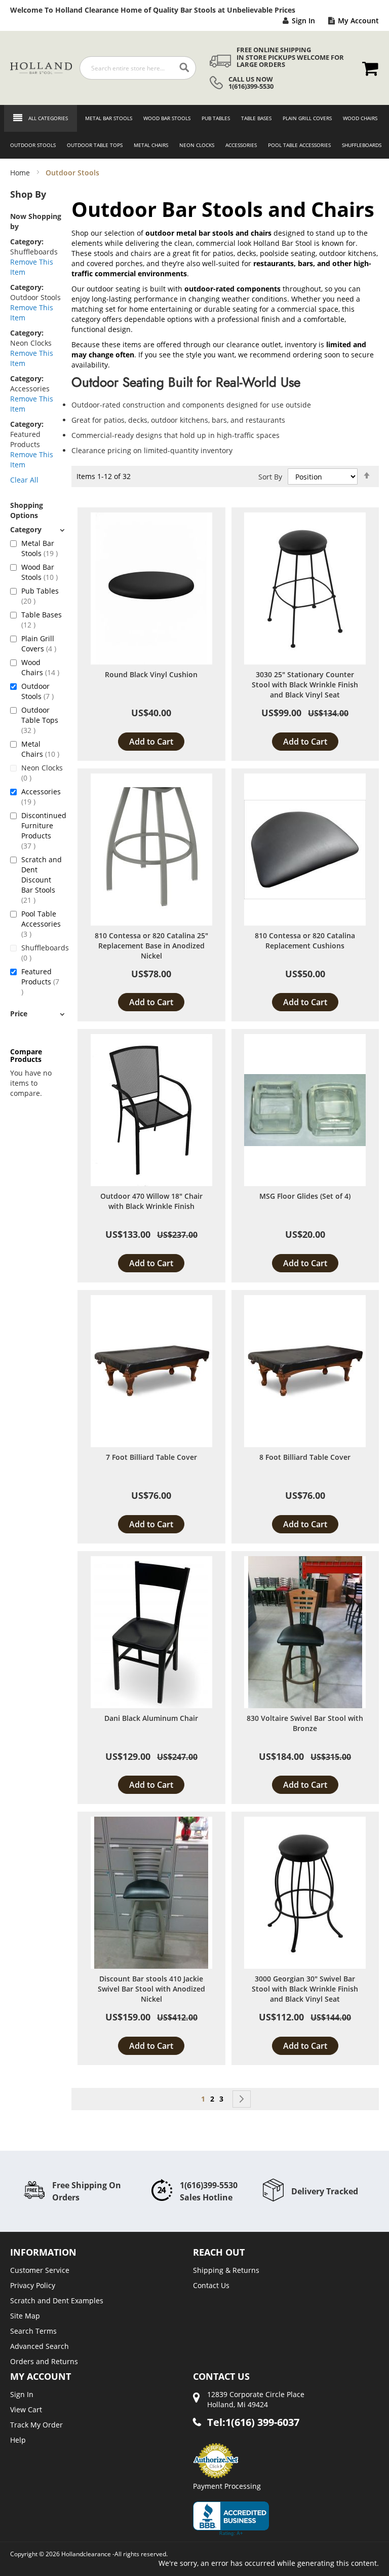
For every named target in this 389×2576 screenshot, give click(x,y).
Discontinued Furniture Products (42, 831)
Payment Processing (227, 2486)
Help (18, 2440)
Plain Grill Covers (42, 643)
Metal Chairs (42, 749)
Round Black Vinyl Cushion (151, 674)
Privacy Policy (33, 2285)
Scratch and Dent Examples (57, 2301)
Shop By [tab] (28, 194)
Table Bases (42, 620)
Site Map (25, 2316)
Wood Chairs (42, 667)
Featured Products (42, 977)
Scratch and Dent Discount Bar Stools (42, 880)
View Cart (26, 2409)
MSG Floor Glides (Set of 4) (305, 1196)
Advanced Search (40, 2346)
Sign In (303, 21)
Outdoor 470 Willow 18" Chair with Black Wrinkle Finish (151, 1201)
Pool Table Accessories (41, 924)
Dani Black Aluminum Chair (151, 1718)
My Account (358, 21)
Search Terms (33, 2331)
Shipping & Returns (226, 2270)
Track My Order (36, 2425)
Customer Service (40, 2270)
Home (21, 173)
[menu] (194, 132)
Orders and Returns (44, 2361)
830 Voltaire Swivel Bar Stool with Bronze (305, 1723)
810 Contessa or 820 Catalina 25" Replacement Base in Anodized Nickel (151, 946)
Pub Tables (40, 596)
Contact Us (211, 2285)
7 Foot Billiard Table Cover (151, 1457)
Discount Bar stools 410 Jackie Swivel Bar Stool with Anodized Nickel (151, 1989)
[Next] (242, 2099)
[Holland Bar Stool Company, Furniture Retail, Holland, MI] (231, 2519)
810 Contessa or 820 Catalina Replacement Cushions (305, 941)
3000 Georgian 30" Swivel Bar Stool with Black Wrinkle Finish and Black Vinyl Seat (305, 1989)
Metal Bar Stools (42, 548)
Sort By (270, 477)
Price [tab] (19, 1014)
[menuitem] (106, 118)
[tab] (37, 529)
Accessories (41, 797)
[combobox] (138, 68)
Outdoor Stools (42, 691)
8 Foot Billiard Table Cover (305, 1457)
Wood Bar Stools (42, 572)
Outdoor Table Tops (40, 720)
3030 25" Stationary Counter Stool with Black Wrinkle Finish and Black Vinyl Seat (305, 685)
